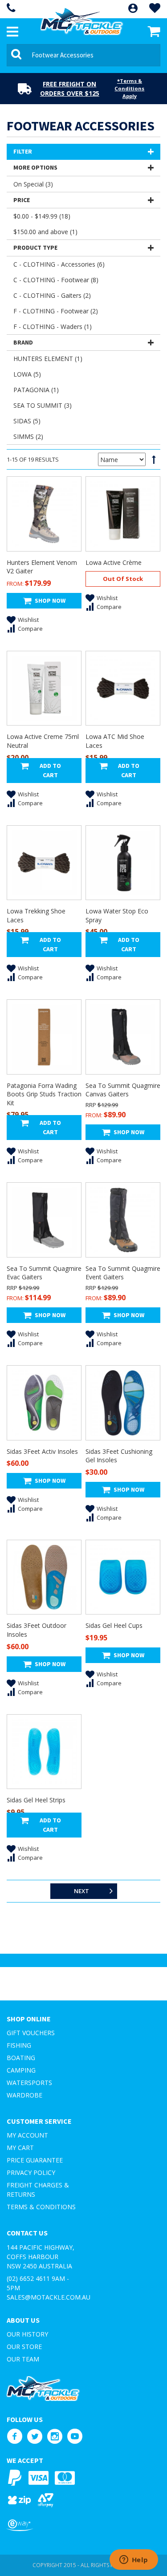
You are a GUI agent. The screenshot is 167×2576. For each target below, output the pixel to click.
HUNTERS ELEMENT (48, 359)
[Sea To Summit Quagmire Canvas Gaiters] (123, 1037)
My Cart (20, 2148)
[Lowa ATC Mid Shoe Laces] (123, 688)
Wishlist (28, 620)
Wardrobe (24, 2095)
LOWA (27, 374)
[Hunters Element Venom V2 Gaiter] (44, 514)
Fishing (19, 2045)
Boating (21, 2058)
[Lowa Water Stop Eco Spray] (123, 863)
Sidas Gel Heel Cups (114, 1625)
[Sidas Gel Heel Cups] (123, 1577)
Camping (21, 2070)
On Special (33, 184)
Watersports (29, 2083)
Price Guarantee (35, 2160)
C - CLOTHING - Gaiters (52, 295)
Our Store (24, 2347)
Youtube (75, 2436)
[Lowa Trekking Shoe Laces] (44, 863)
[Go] (18, 55)
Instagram (55, 2436)
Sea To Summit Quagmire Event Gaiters (123, 1273)
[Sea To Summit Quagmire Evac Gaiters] (44, 1220)
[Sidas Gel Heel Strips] (44, 1752)
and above (45, 232)
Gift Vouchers (31, 2033)
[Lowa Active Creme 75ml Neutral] (44, 688)
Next (81, 1891)
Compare (30, 629)
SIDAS (27, 421)
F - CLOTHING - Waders (53, 327)
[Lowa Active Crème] (123, 514)
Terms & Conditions (41, 2207)
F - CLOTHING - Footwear (56, 311)
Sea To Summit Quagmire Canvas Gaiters (123, 1090)
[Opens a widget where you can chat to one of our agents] (134, 2560)
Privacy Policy (31, 2172)
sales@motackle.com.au (49, 2297)
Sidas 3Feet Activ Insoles (42, 1451)
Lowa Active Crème (114, 562)
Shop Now (50, 600)
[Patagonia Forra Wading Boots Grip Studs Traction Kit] (44, 1037)
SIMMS (28, 436)
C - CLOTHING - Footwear (56, 280)
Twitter (35, 2436)
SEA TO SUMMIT (43, 405)
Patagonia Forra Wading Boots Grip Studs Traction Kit (44, 1094)
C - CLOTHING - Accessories (59, 264)
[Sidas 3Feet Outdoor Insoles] (44, 1577)
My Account (27, 2135)
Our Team (23, 2359)
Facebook (14, 2436)
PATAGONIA (36, 390)
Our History (27, 2334)
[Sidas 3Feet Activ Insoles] (44, 1403)
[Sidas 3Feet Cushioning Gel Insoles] (123, 1403)
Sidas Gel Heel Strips (36, 1800)
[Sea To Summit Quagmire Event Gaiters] (123, 1220)
